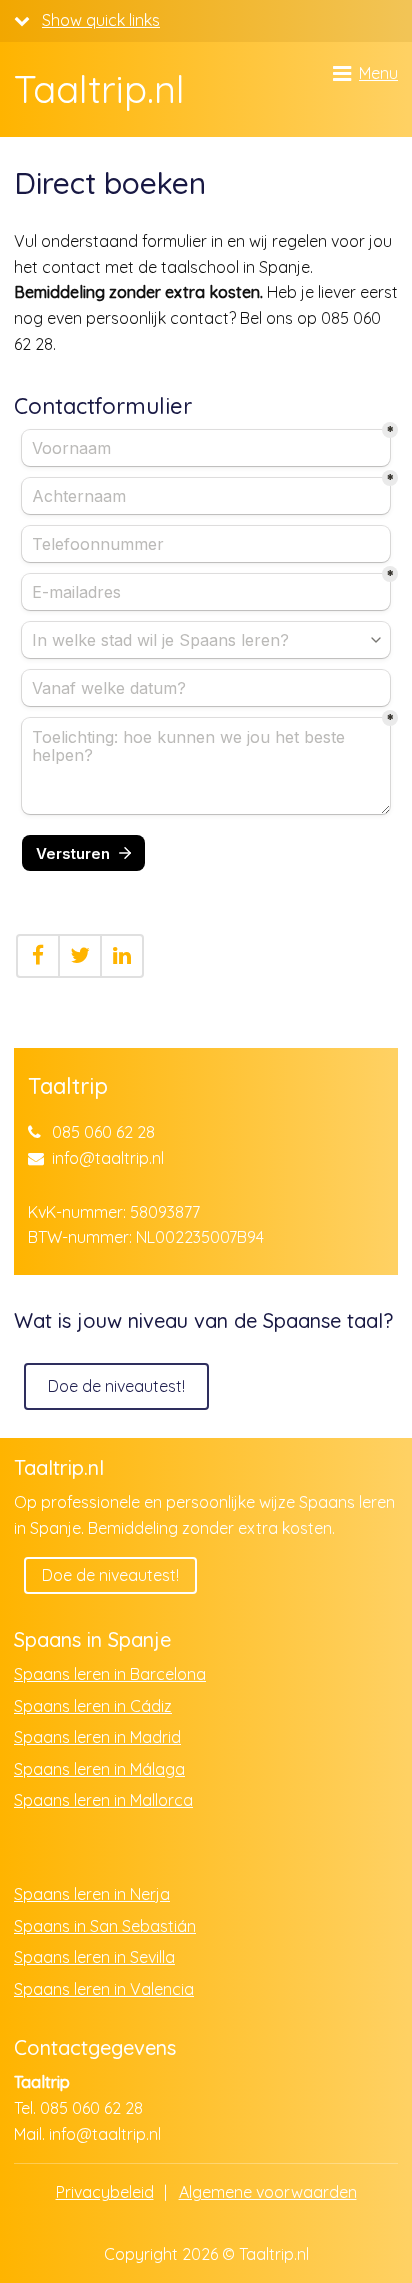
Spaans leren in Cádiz (93, 1706)
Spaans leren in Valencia (104, 1989)
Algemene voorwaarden (268, 2192)
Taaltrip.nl (99, 90)
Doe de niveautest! (116, 1386)
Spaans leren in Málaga (99, 1769)
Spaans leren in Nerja (92, 1894)
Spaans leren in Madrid (97, 1737)
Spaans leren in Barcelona (110, 1674)
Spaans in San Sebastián (105, 1926)
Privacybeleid (105, 2192)
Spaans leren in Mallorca (103, 1800)
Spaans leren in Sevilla (94, 1957)
